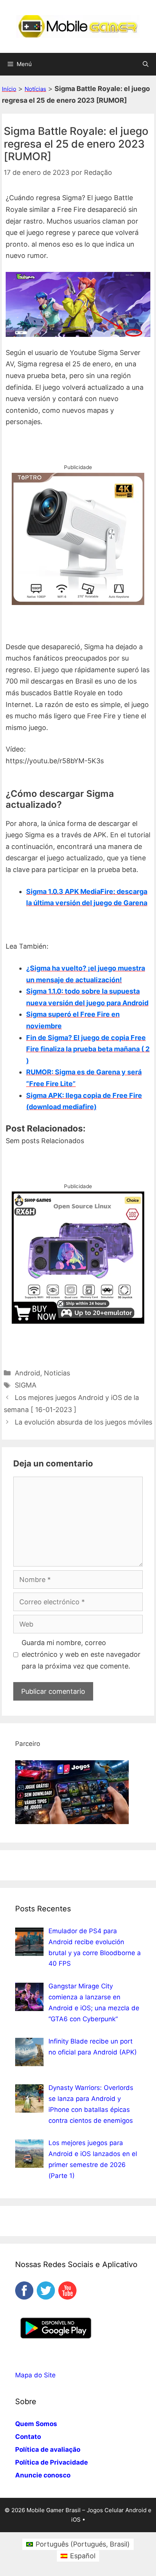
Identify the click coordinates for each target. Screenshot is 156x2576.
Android (27, 1373)
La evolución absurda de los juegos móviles (83, 1422)
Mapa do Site (35, 2375)
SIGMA (26, 1385)
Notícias (35, 89)
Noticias (57, 1373)
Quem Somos (36, 2424)
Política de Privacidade (51, 2462)
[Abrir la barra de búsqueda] (146, 64)
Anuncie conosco (43, 2475)
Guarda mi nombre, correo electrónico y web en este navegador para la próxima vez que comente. (81, 1654)
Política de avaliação (48, 2449)
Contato (28, 2437)
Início (9, 89)
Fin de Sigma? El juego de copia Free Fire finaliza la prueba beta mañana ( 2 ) (88, 1049)
